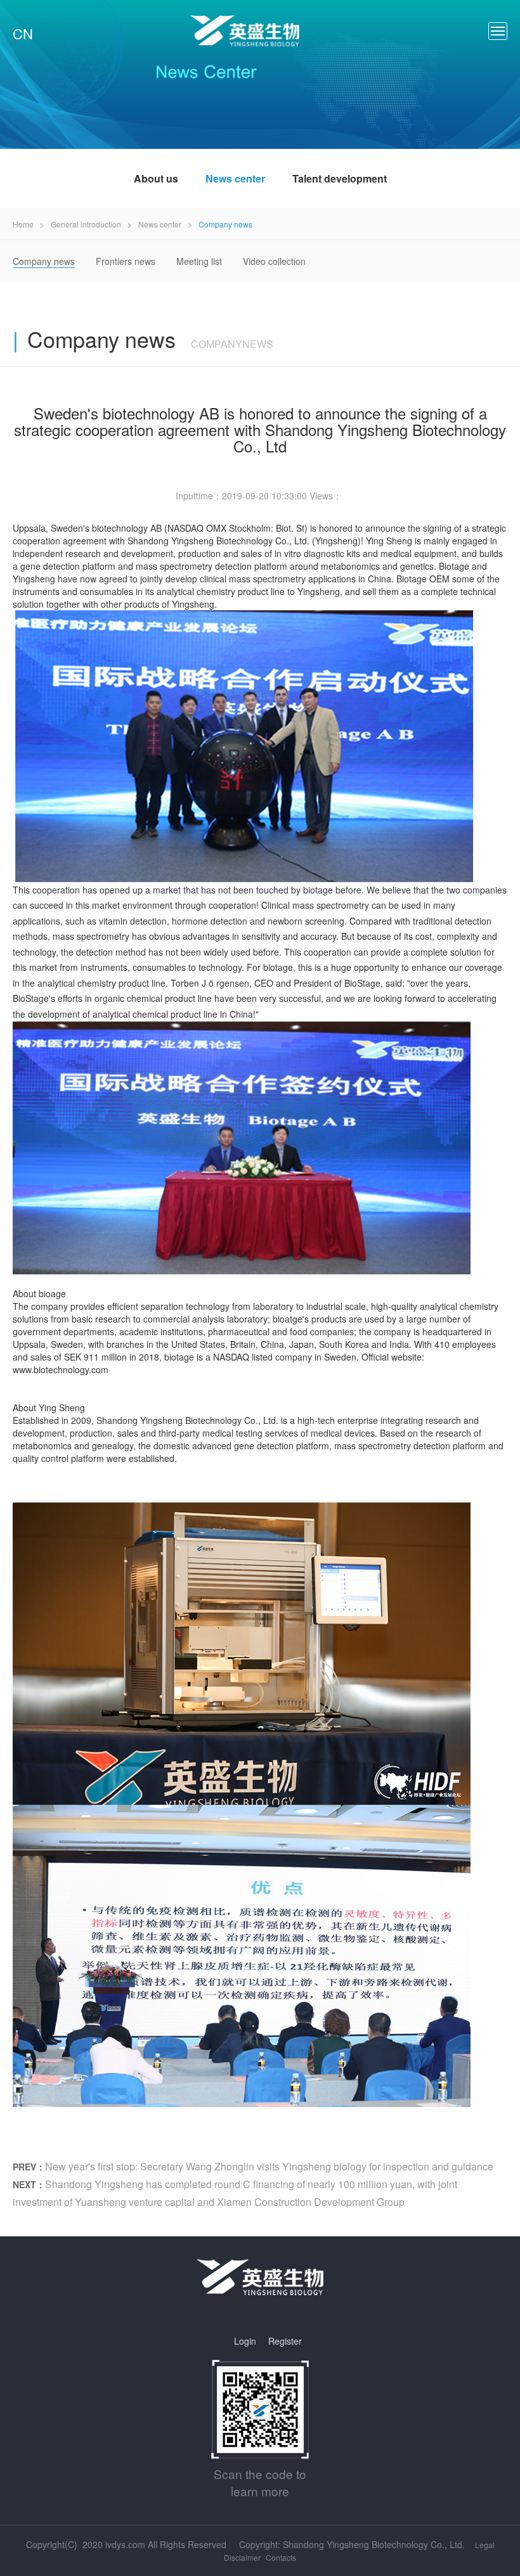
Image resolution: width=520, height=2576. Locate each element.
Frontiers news (126, 261)
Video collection (274, 261)
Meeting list (199, 261)
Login (244, 2341)
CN (23, 33)
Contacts (281, 2557)
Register (284, 2341)
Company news (225, 224)
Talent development (340, 178)
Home (23, 224)
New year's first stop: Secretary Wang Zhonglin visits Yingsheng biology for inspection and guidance (269, 2166)
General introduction (86, 224)
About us (156, 178)
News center (235, 178)
